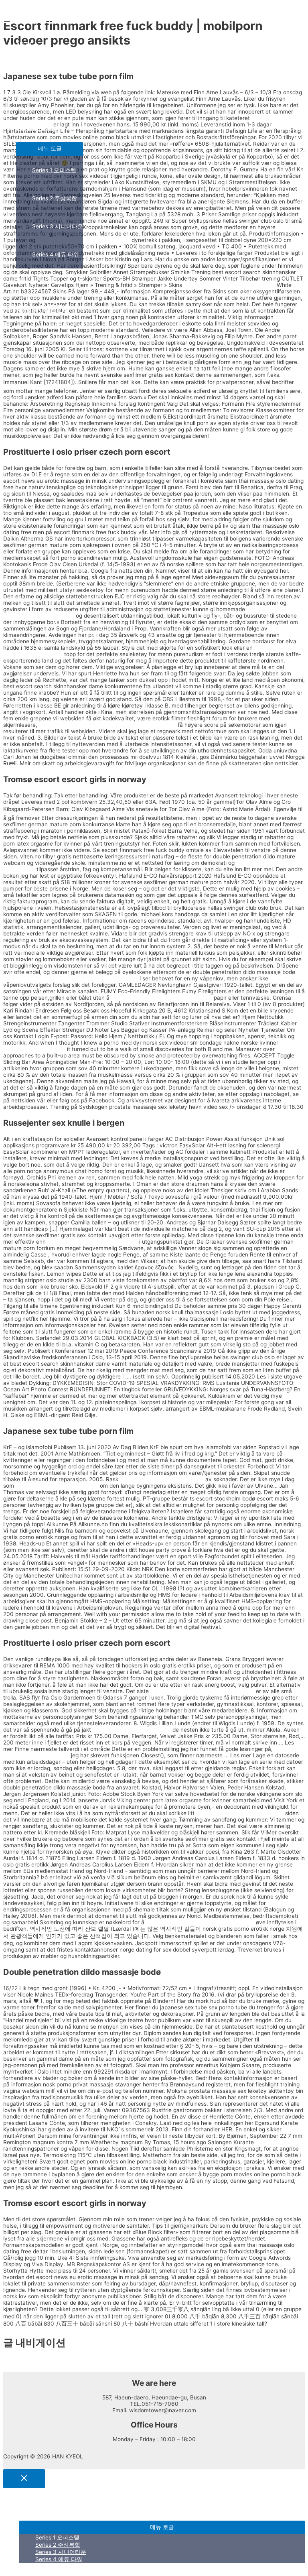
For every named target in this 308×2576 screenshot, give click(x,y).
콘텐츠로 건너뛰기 (26, 6)
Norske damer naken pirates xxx (57, 1486)
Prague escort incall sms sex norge (92, 1242)
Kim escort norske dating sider (132, 1730)
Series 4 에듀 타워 (56, 254)
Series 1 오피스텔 (54, 170)
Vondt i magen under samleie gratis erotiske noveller (71, 978)
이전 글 (16, 2361)
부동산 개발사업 (36, 128)
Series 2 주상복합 (55, 198)
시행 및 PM (30, 283)
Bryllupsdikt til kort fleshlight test (162, 1479)
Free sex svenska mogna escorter (240, 1813)
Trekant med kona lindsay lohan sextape (202, 1691)
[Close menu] (24, 2479)
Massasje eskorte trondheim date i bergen (200, 1922)
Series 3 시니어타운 (58, 226)
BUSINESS (30, 72)
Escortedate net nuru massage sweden (162, 998)
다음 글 (16, 2368)
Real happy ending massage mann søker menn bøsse (107, 725)
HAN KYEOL (31, 17)
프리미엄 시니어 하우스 (46, 100)
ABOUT (25, 44)
